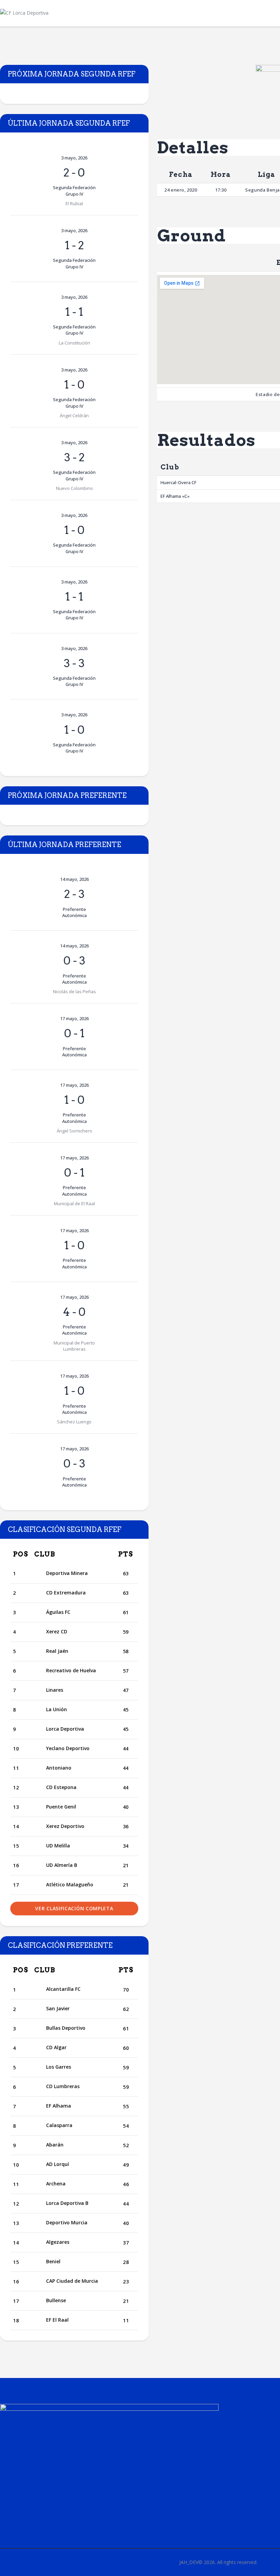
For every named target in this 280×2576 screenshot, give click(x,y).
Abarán (55, 2145)
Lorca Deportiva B (67, 2203)
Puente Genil (61, 1807)
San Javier (58, 2008)
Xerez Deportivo (65, 1826)
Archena (56, 2184)
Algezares (58, 2242)
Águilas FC (58, 1612)
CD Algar (56, 2047)
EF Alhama (59, 2106)
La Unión (57, 1709)
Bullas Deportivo (66, 2028)
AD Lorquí (58, 2164)
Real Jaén (57, 1651)
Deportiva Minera (67, 1573)
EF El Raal (57, 2320)
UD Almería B (62, 1865)
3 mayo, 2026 (74, 158)
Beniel (53, 2261)
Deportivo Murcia (67, 2222)
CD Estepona (61, 1787)
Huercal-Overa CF (178, 482)
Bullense (56, 2300)
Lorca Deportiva (65, 1729)
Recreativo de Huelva (71, 1670)
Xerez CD (57, 1631)
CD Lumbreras (63, 2086)
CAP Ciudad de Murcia (72, 2281)
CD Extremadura (66, 1593)
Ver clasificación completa (74, 1908)
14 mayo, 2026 (74, 879)
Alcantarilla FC (63, 1989)
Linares (55, 1690)
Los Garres (59, 2067)
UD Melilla (58, 1846)
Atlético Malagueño (70, 1884)
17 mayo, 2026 (74, 1018)
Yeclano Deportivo (68, 1748)
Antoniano (59, 1768)
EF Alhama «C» (175, 496)
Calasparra (59, 2125)
